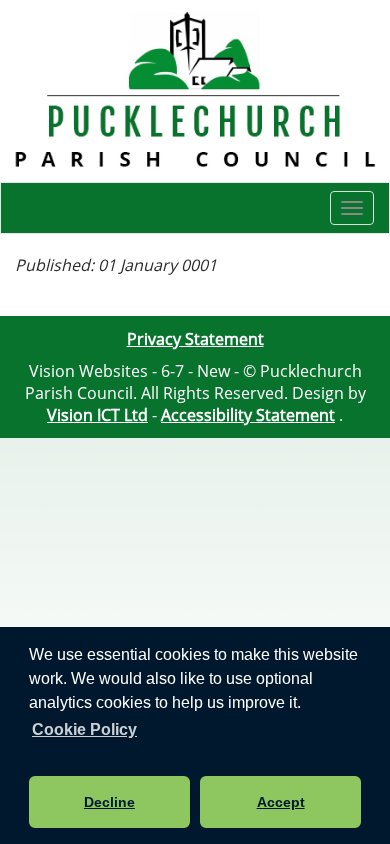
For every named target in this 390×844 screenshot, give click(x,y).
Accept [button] (281, 802)
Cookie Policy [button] (84, 729)
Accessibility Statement (248, 415)
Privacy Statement (195, 339)
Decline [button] (109, 802)
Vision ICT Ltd (97, 415)
